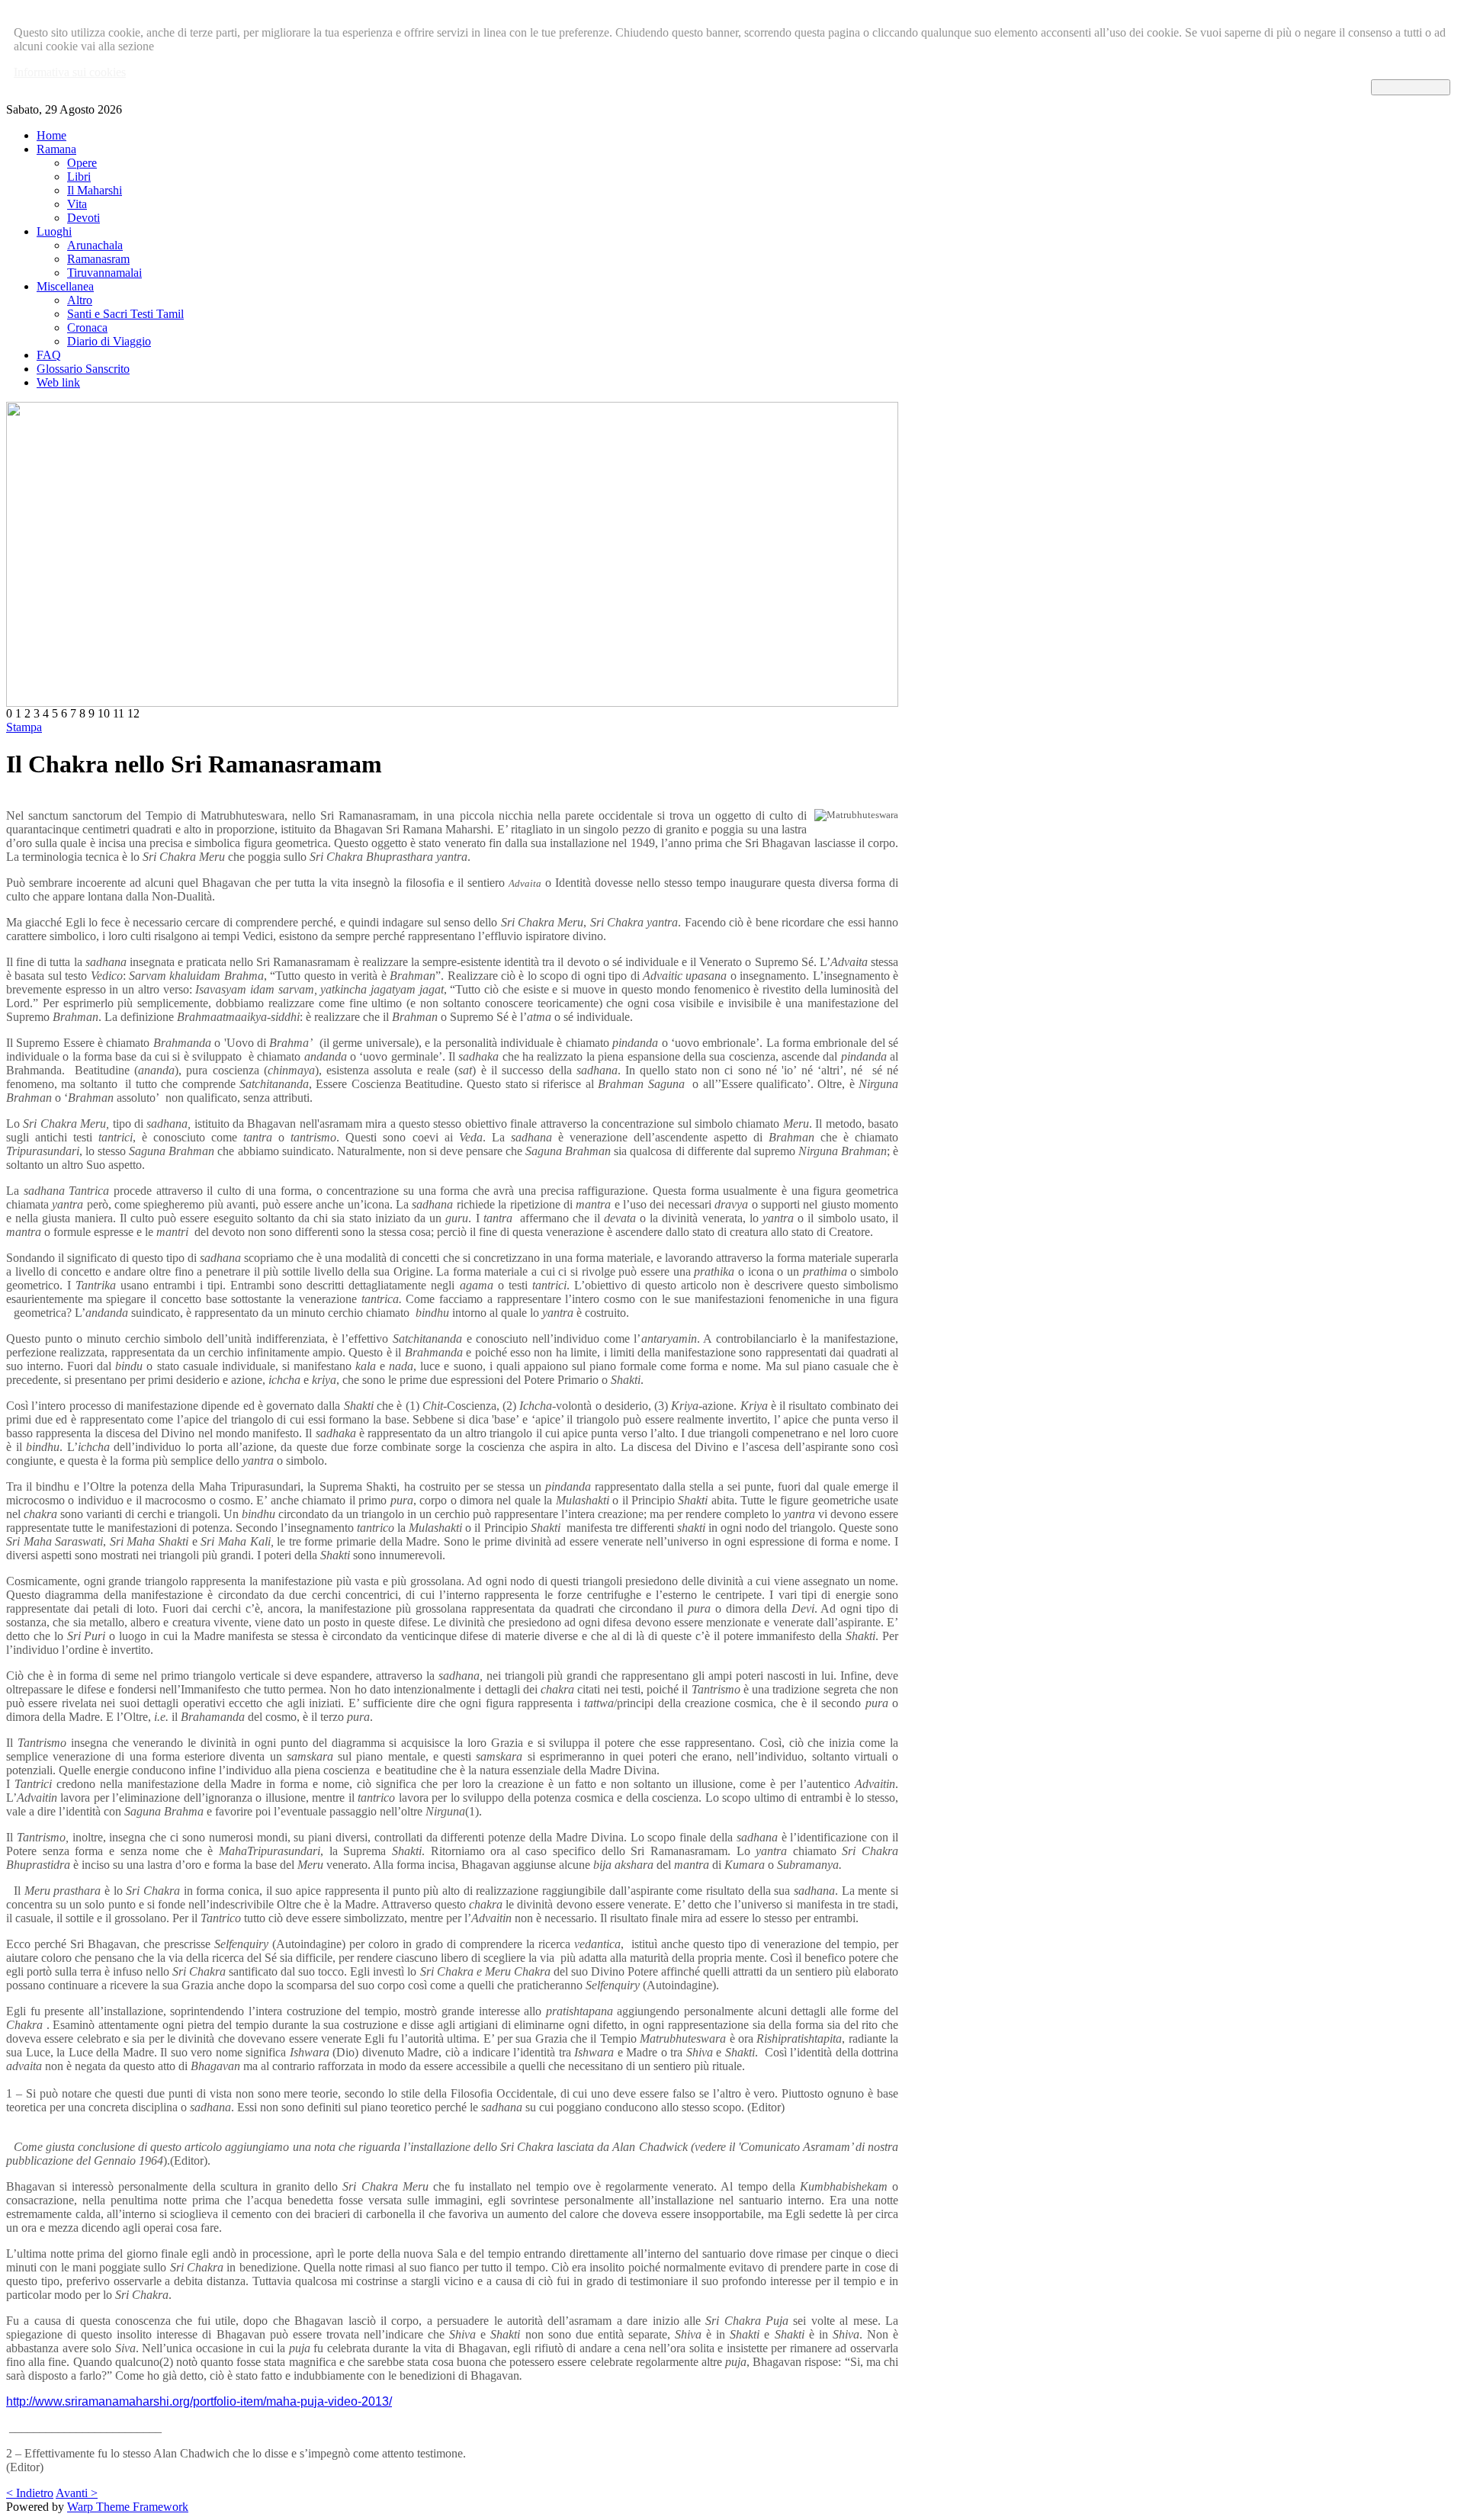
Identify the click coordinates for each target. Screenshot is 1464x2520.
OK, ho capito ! (1411, 87)
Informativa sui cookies (70, 72)
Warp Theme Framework (128, 2507)
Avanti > (77, 2493)
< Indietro (30, 2493)
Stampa (24, 727)
